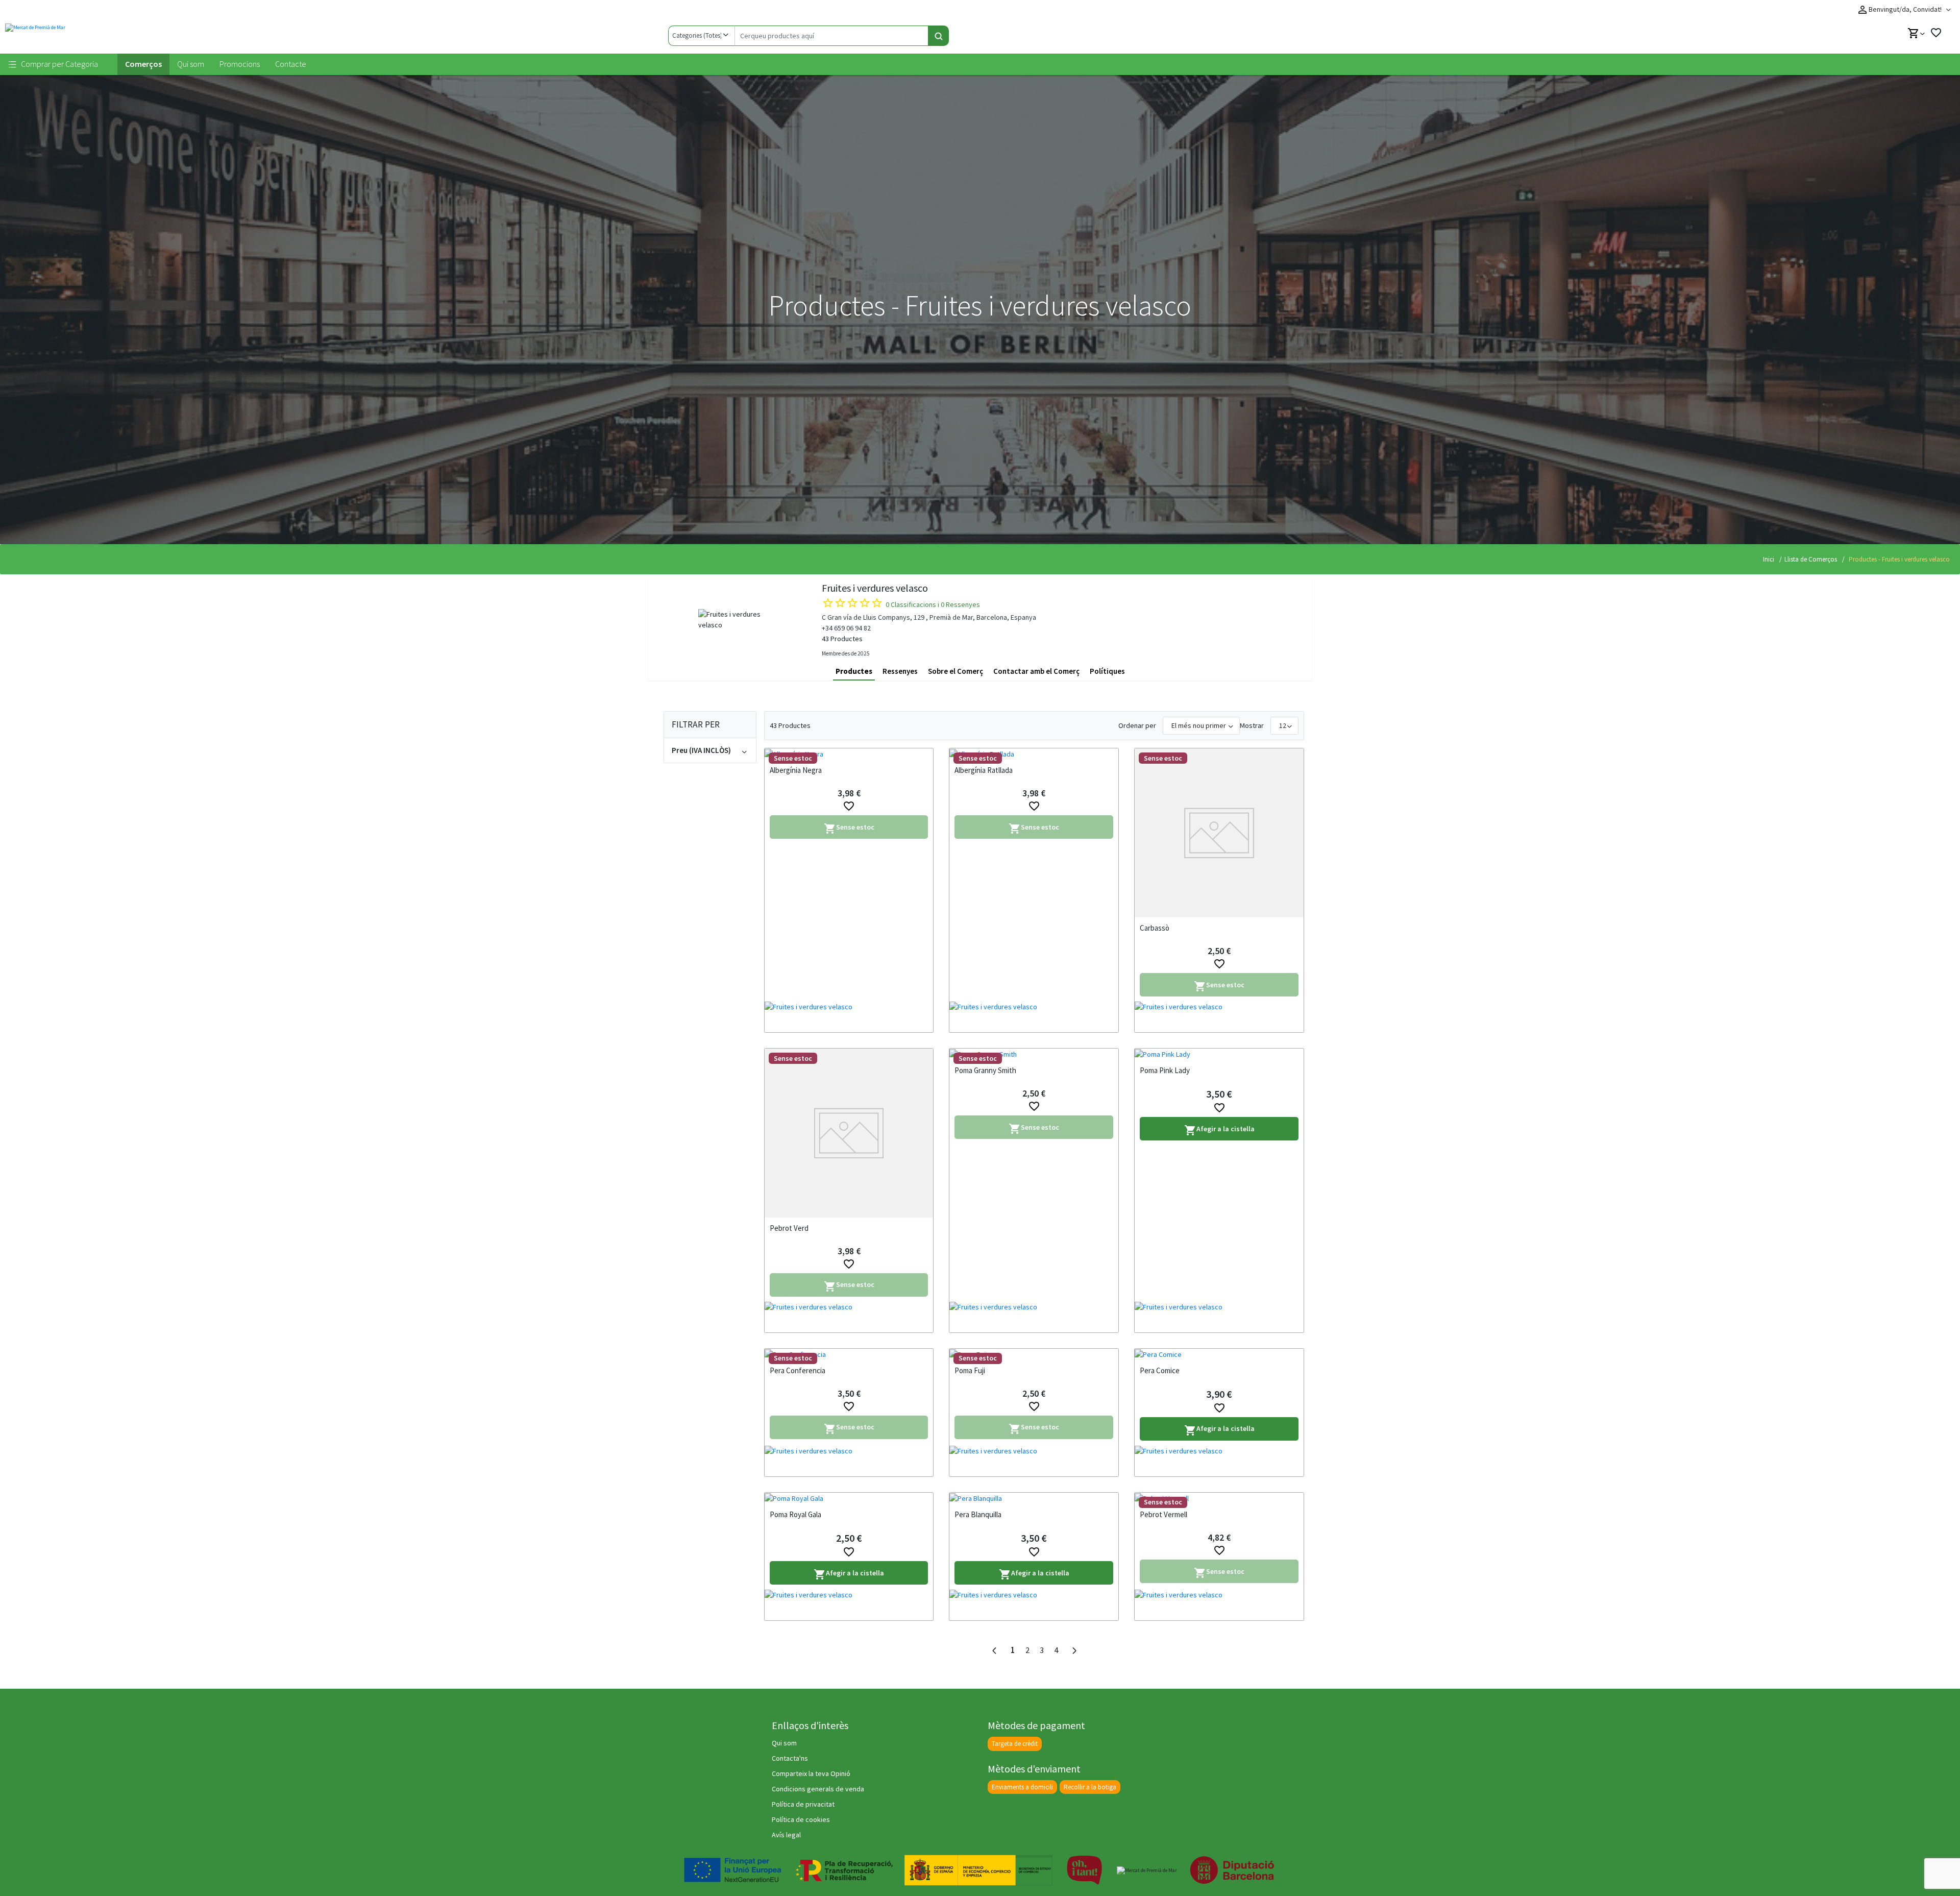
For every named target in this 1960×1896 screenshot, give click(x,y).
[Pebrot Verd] (849, 1133)
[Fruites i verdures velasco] (849, 1017)
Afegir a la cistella (1219, 1131)
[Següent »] (1074, 1651)
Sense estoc (849, 829)
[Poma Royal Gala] (849, 1498)
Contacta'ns (790, 1758)
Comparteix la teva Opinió (811, 1773)
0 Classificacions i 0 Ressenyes (933, 604)
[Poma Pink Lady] (1219, 1054)
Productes (854, 671)
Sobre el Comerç (955, 671)
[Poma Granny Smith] (1034, 1054)
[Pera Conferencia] (849, 1354)
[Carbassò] (1219, 833)
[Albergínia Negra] (849, 754)
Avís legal (786, 1835)
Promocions (240, 64)
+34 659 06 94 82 (846, 628)
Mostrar (1252, 725)
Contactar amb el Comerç (1036, 671)
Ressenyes (900, 671)
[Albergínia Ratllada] (1034, 754)
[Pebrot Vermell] (1219, 1498)
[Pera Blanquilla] (1034, 1498)
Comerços (143, 64)
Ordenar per (1137, 725)
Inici (1769, 559)
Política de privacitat (803, 1804)
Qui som (191, 64)
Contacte (291, 64)
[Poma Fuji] (1034, 1354)
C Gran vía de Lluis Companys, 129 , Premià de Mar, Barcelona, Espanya (929, 617)
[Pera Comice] (1219, 1354)
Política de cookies (801, 1819)
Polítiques (1107, 671)
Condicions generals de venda (818, 1789)
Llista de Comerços (1811, 559)
